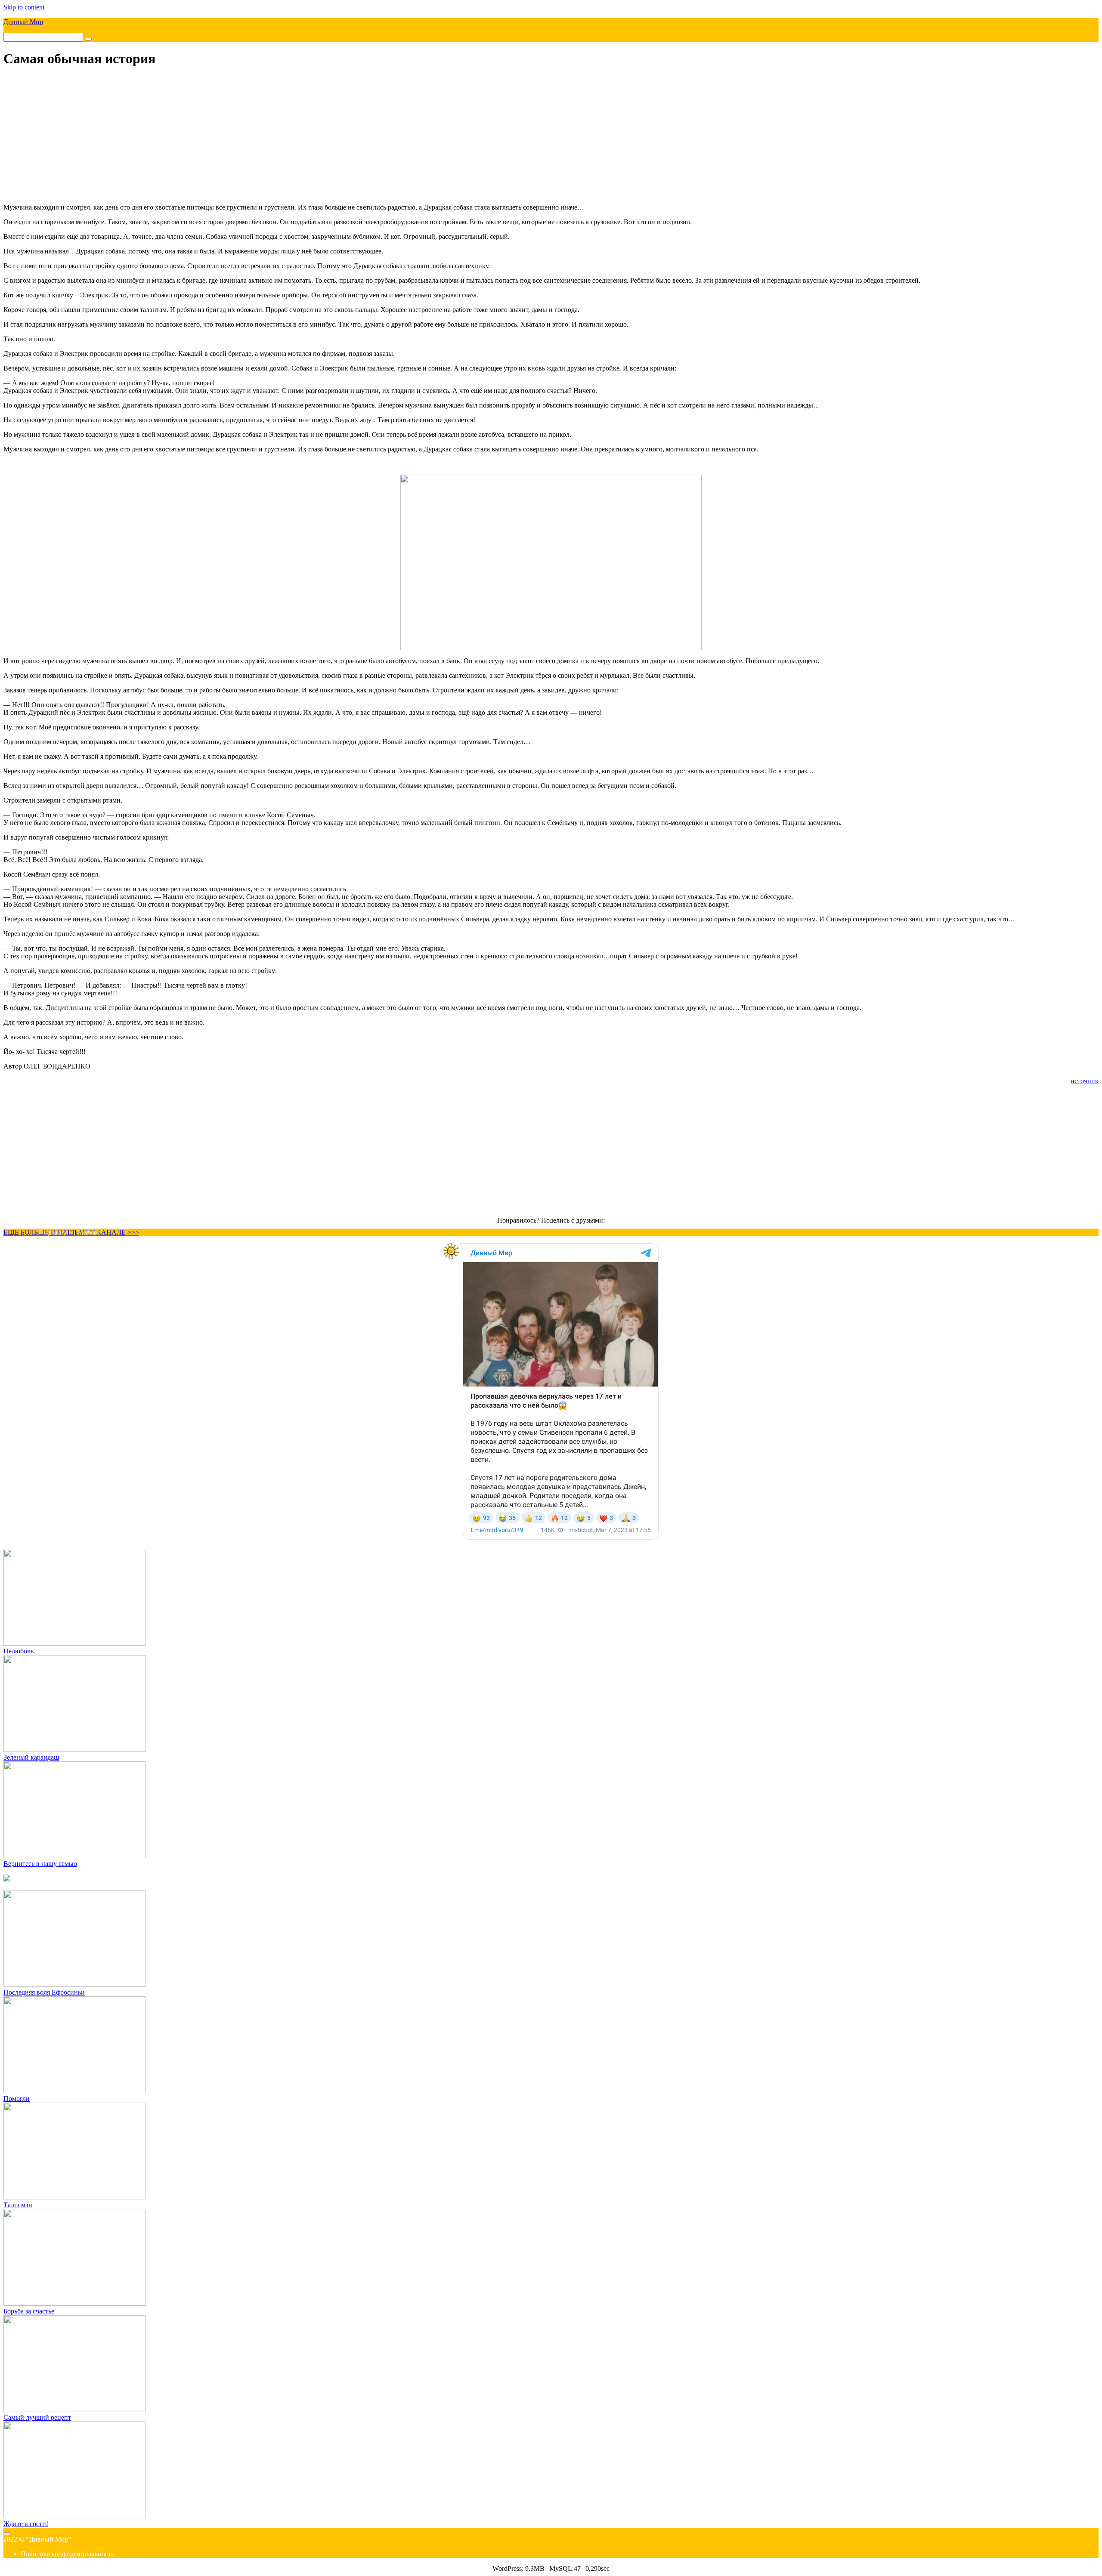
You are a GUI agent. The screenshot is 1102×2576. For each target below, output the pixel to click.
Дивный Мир (23, 22)
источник (1085, 1081)
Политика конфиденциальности (68, 2554)
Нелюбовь (19, 1651)
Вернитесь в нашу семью (40, 1864)
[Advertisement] (551, 136)
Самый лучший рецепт (37, 2417)
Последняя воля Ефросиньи (44, 1992)
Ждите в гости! (26, 2524)
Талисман (18, 2205)
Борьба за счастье (29, 2311)
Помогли (17, 2099)
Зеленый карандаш (31, 1757)
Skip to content (24, 7)
